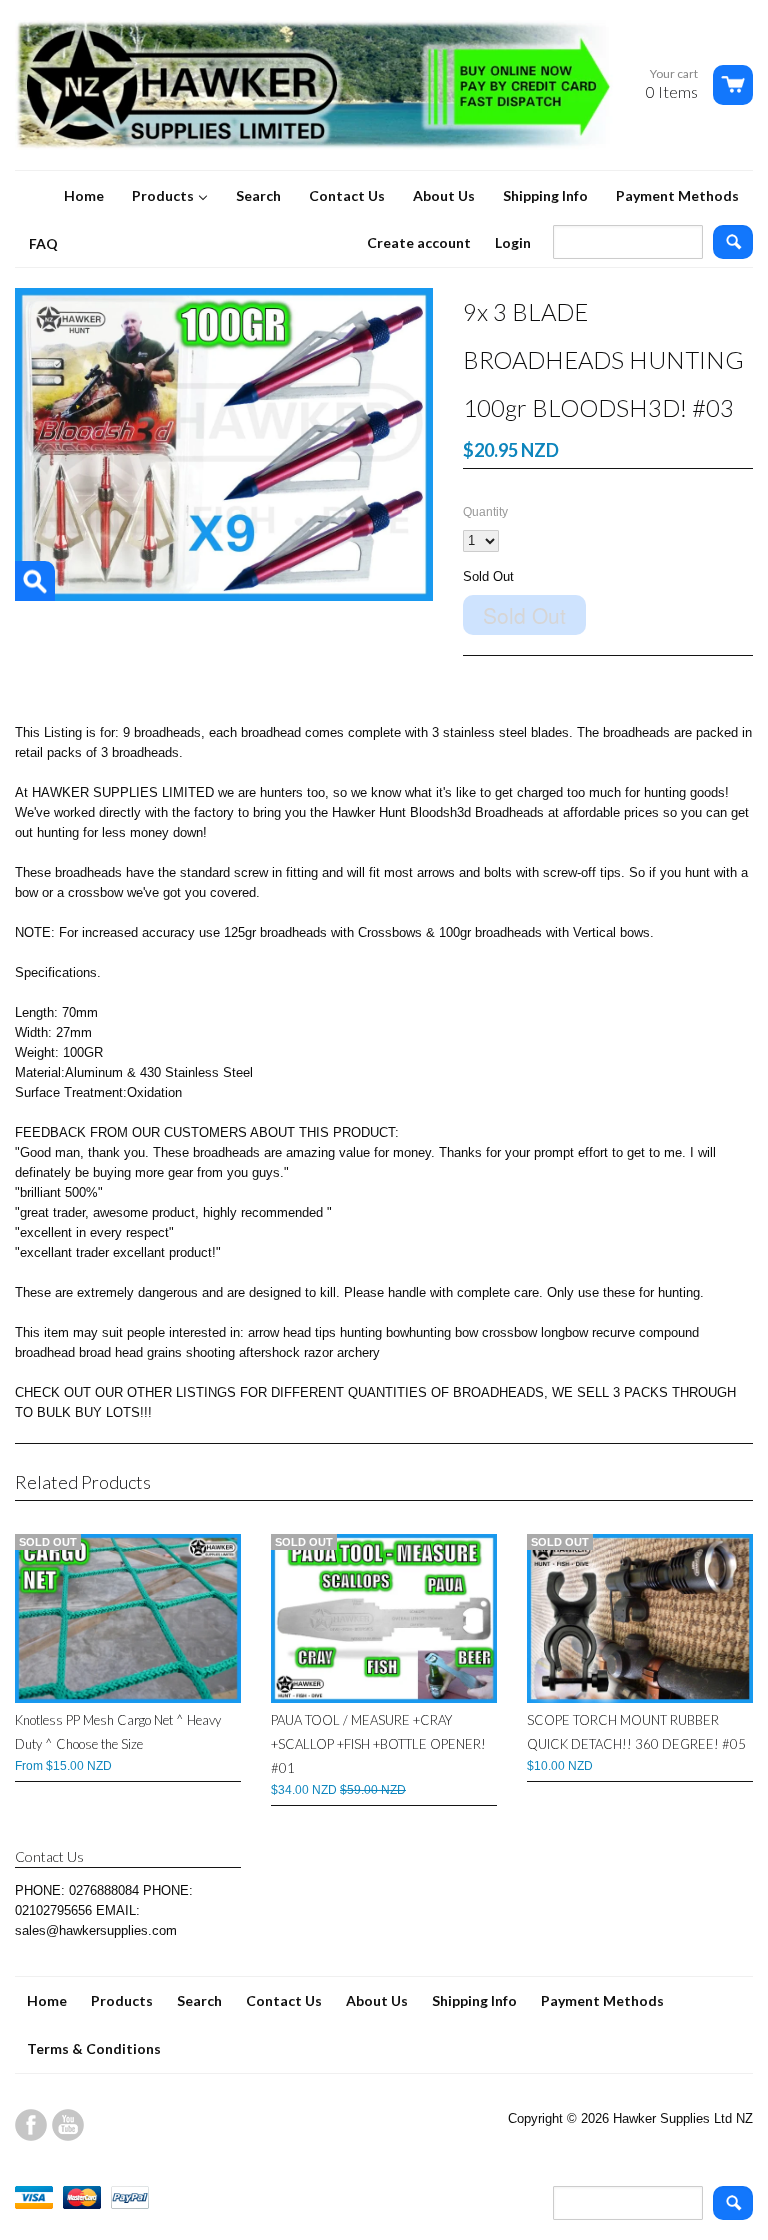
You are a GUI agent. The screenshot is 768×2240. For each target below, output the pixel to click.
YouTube (68, 2125)
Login (513, 242)
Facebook (31, 2125)
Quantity (485, 512)
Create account (419, 242)
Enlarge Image (35, 581)
